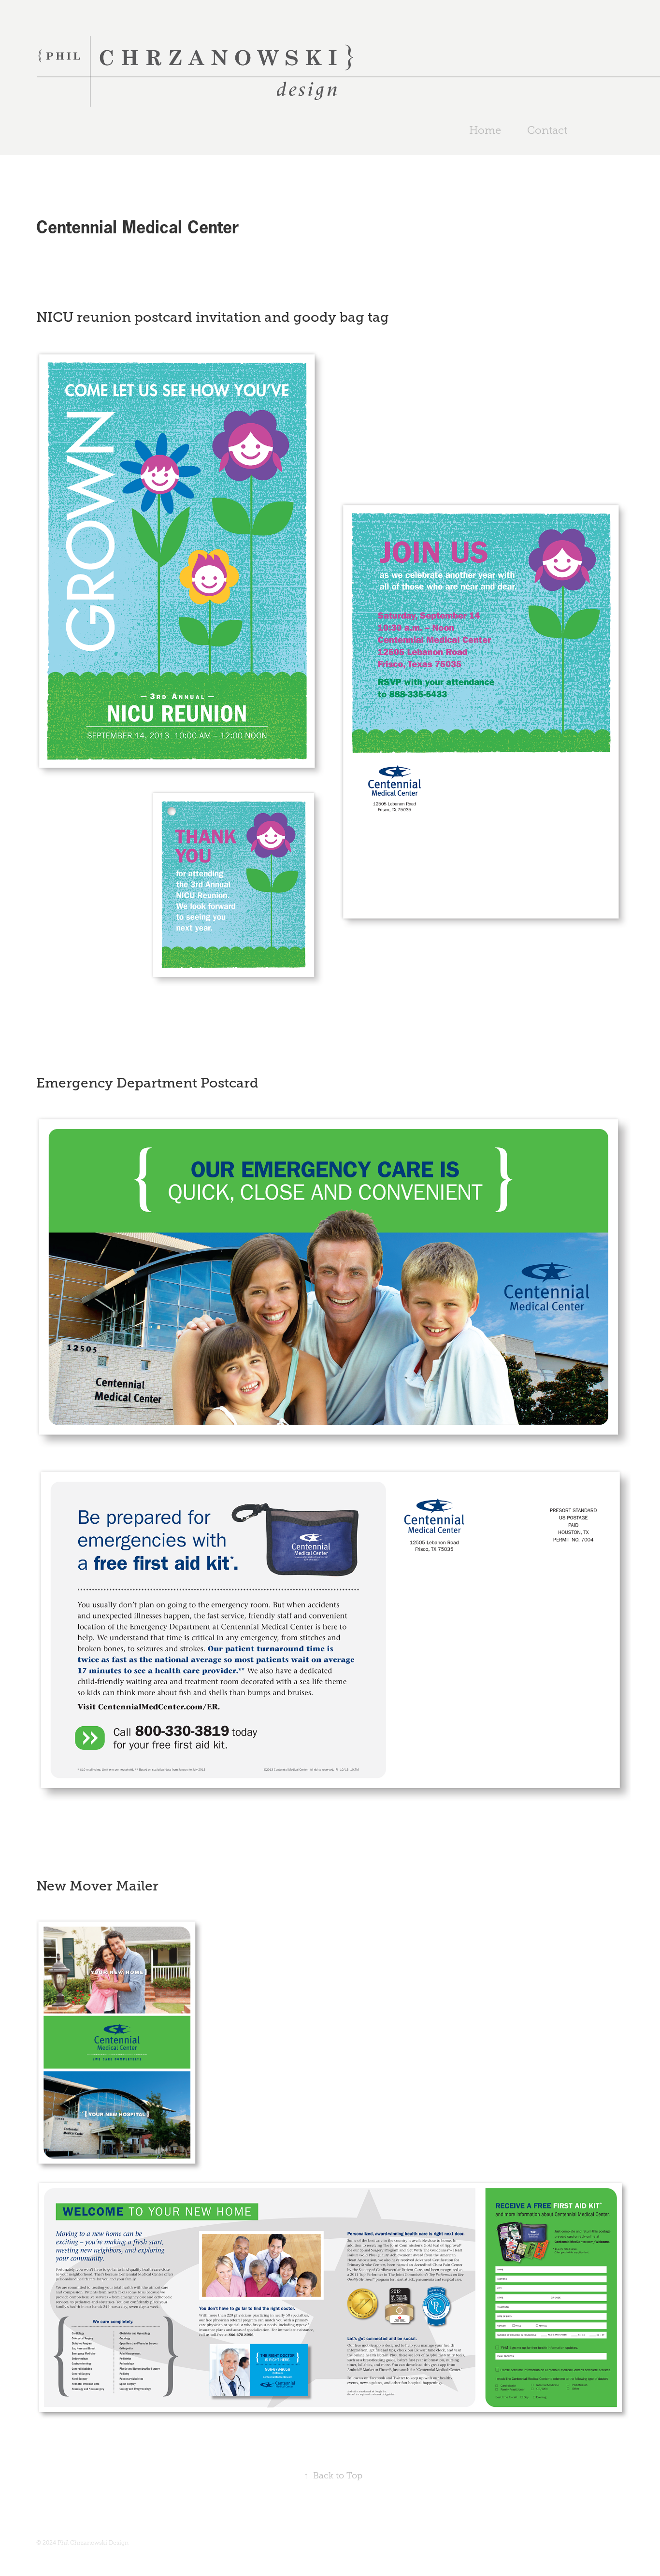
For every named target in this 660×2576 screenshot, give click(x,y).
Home (485, 130)
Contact (547, 130)
